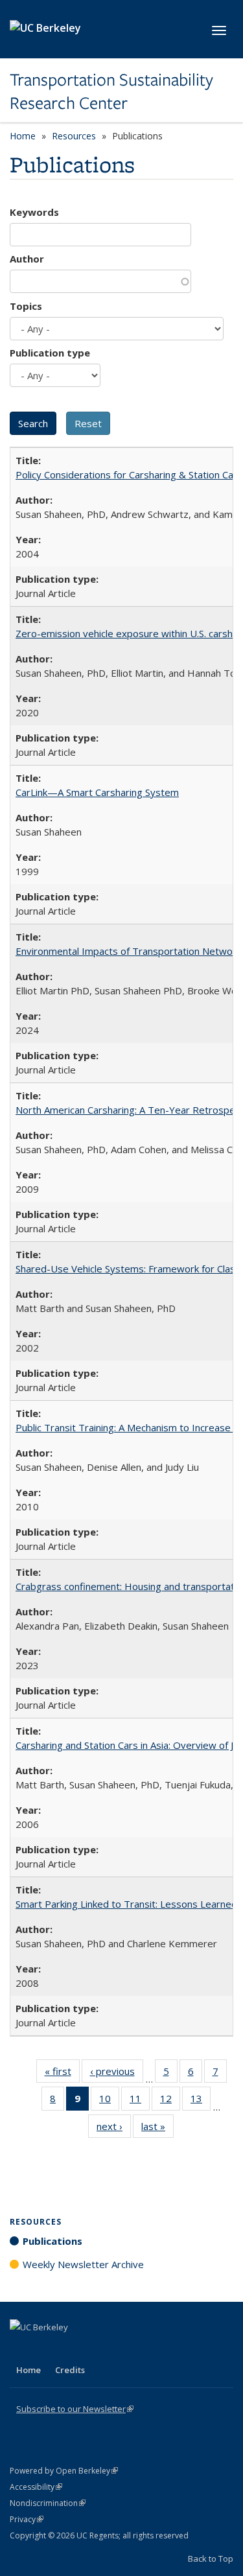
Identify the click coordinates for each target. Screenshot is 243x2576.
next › (114, 2129)
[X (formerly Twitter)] (21, 2349)
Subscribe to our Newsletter (75, 2409)
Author (27, 259)
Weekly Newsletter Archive (83, 2264)
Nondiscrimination (48, 2503)
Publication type (50, 353)
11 (140, 2101)
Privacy (27, 2519)
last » (157, 2129)
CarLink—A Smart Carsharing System (97, 792)
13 (201, 2101)
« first (62, 2074)
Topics (26, 306)
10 (109, 2101)
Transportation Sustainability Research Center (111, 92)
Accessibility (36, 2487)
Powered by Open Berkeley (64, 2471)
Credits (70, 2370)
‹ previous (117, 2074)
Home (23, 136)
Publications (52, 2241)
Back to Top (211, 2558)
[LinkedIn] (47, 2349)
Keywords (34, 212)
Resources (74, 136)
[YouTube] (72, 2349)
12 (170, 2101)
